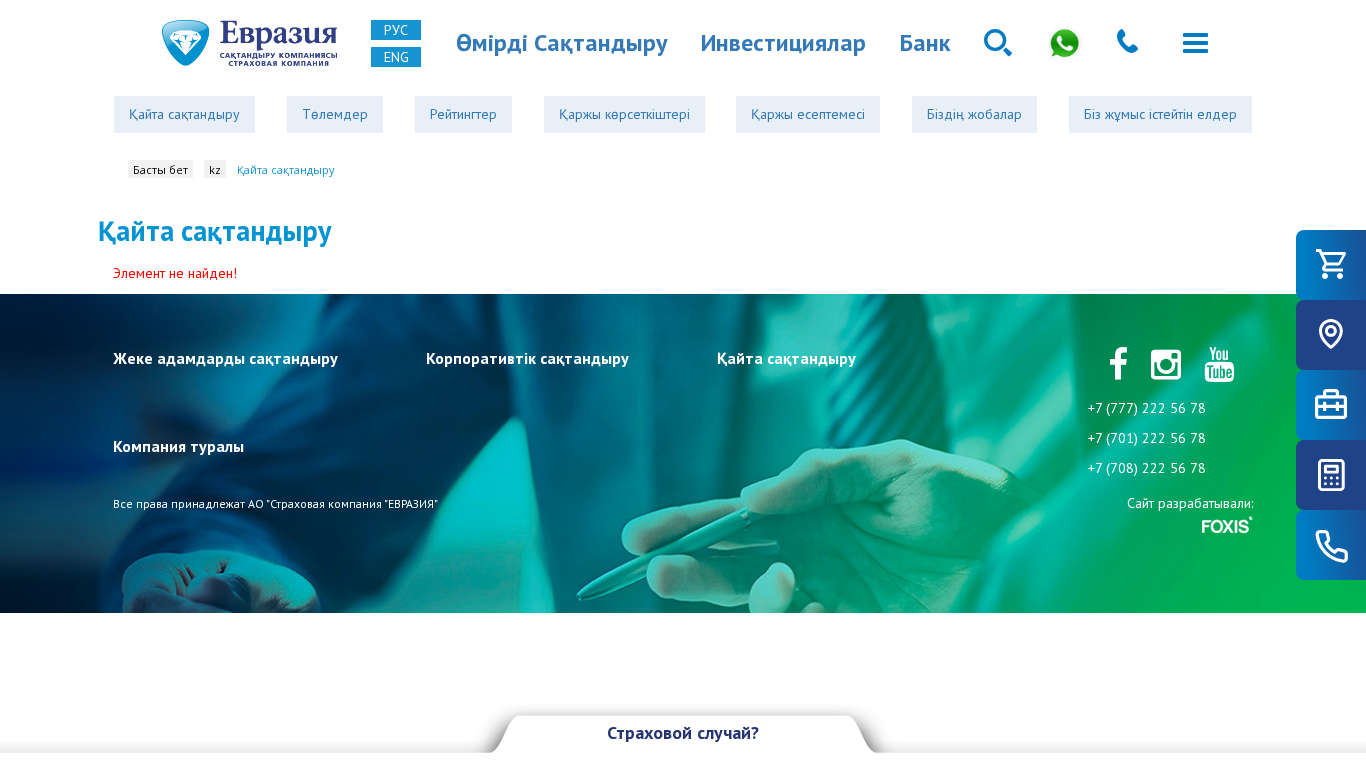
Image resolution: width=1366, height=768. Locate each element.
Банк (925, 42)
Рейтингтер (463, 114)
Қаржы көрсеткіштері (624, 114)
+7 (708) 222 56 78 (1147, 468)
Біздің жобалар (974, 114)
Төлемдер (335, 114)
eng (396, 57)
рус (396, 30)
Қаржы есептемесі (808, 114)
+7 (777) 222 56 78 (1147, 408)
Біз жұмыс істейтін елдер (1160, 114)
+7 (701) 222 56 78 (1147, 438)
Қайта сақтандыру (184, 114)
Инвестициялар (783, 42)
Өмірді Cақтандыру (561, 42)
